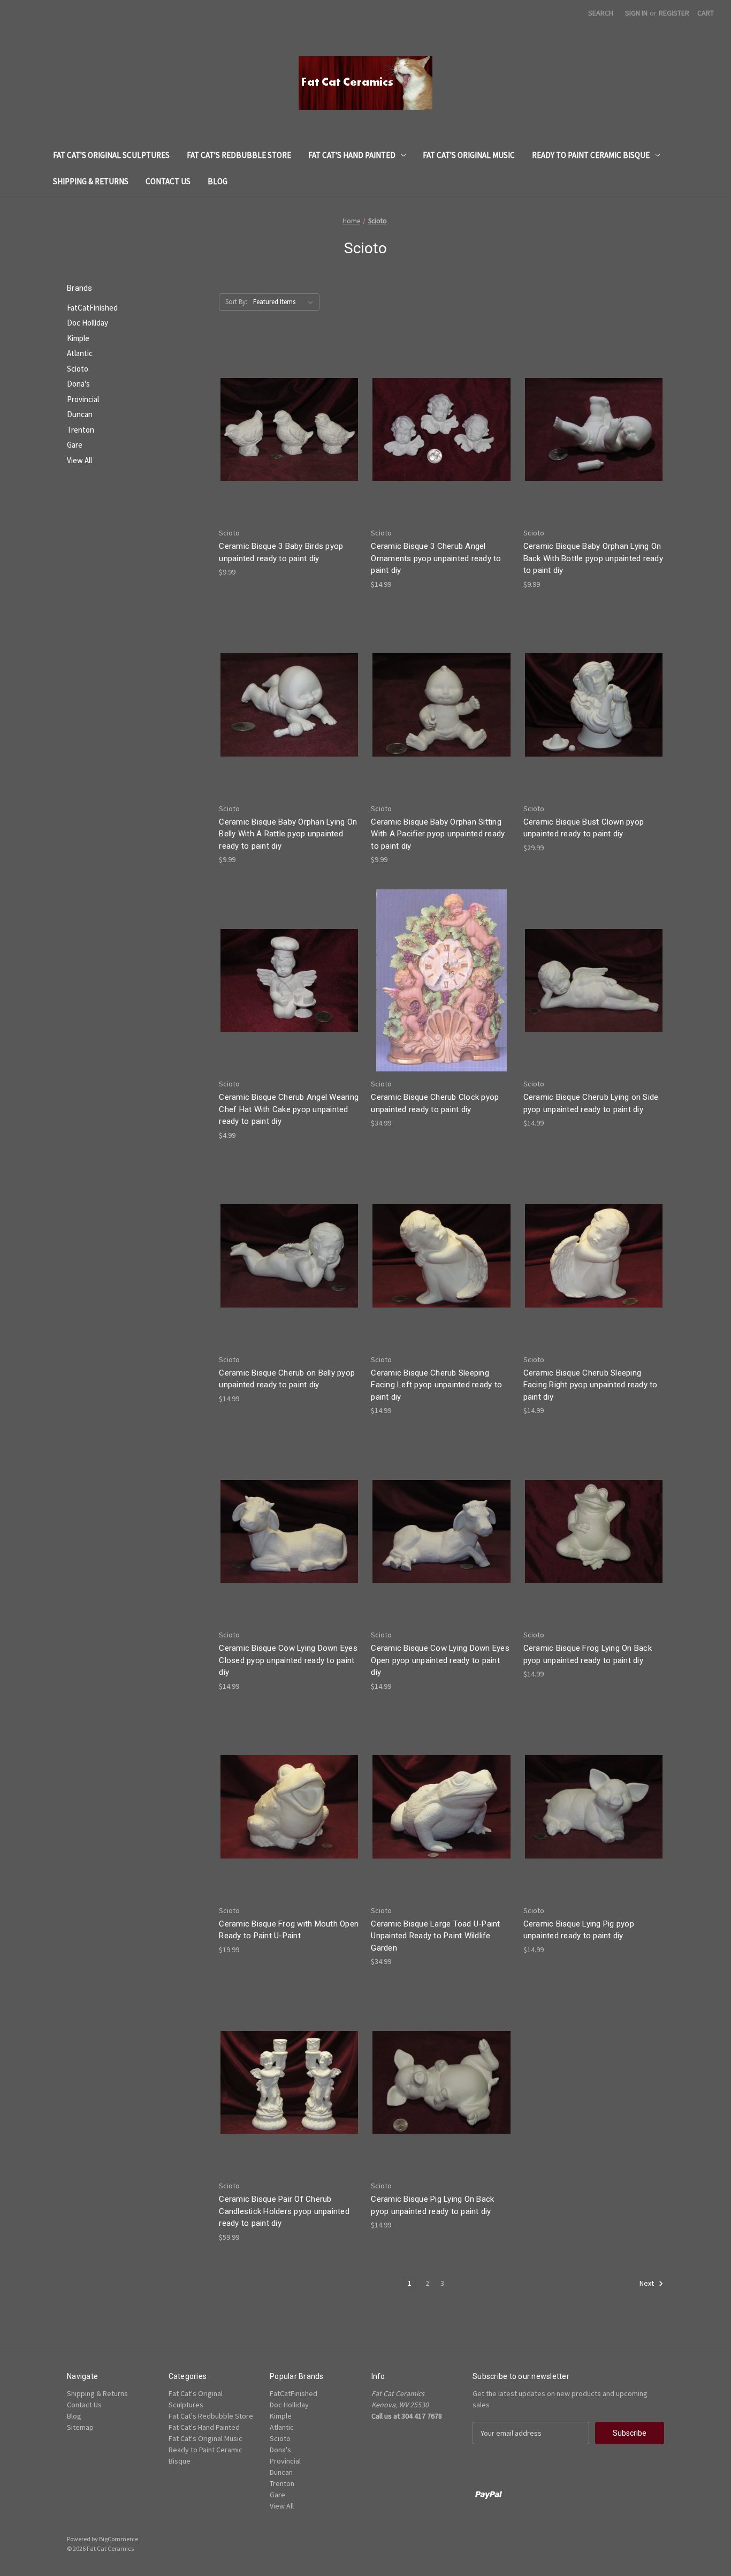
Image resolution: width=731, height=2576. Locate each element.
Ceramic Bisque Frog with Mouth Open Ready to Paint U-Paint (289, 1930)
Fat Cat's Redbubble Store (239, 155)
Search (601, 13)
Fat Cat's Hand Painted (352, 155)
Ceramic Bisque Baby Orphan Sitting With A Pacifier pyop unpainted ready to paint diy (438, 834)
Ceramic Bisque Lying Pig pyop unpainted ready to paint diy (579, 1930)
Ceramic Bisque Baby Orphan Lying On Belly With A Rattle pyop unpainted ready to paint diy (288, 834)
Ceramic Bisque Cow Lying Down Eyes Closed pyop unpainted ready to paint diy (288, 1660)
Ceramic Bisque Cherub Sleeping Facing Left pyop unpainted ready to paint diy (436, 1385)
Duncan (80, 414)
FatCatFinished (92, 308)
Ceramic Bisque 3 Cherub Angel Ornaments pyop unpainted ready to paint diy (436, 558)
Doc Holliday (87, 323)
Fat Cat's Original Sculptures (111, 155)
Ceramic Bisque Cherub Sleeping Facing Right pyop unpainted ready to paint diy (591, 1385)
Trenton (81, 430)
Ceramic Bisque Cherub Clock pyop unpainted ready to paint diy (435, 1103)
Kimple (78, 338)
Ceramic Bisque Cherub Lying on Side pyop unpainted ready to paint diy (591, 1103)
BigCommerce (119, 2539)
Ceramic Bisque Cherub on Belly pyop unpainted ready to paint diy (287, 1379)
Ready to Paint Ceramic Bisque (591, 155)
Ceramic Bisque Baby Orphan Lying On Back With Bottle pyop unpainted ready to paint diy (593, 558)
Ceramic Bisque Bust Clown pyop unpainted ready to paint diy (584, 828)
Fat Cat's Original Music (469, 155)
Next (648, 2283)
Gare (75, 445)
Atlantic (80, 353)
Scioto (78, 369)
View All (79, 460)
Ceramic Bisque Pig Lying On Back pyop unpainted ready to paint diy (432, 2205)
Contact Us (168, 181)
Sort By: (236, 302)
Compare (286, 439)
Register (674, 13)
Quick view (287, 419)
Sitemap (80, 2427)
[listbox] (285, 302)
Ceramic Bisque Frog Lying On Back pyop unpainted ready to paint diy (588, 1654)
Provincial (83, 399)
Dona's (78, 384)
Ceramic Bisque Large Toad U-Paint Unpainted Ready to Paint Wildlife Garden (435, 1936)
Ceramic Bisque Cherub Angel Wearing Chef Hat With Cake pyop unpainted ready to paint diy (289, 1109)
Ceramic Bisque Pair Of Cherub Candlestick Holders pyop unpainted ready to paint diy (284, 2211)
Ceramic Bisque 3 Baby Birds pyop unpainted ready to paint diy (281, 552)
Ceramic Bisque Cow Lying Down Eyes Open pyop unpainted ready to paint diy (440, 1660)
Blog (218, 181)
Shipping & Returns (91, 181)
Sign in (636, 13)
